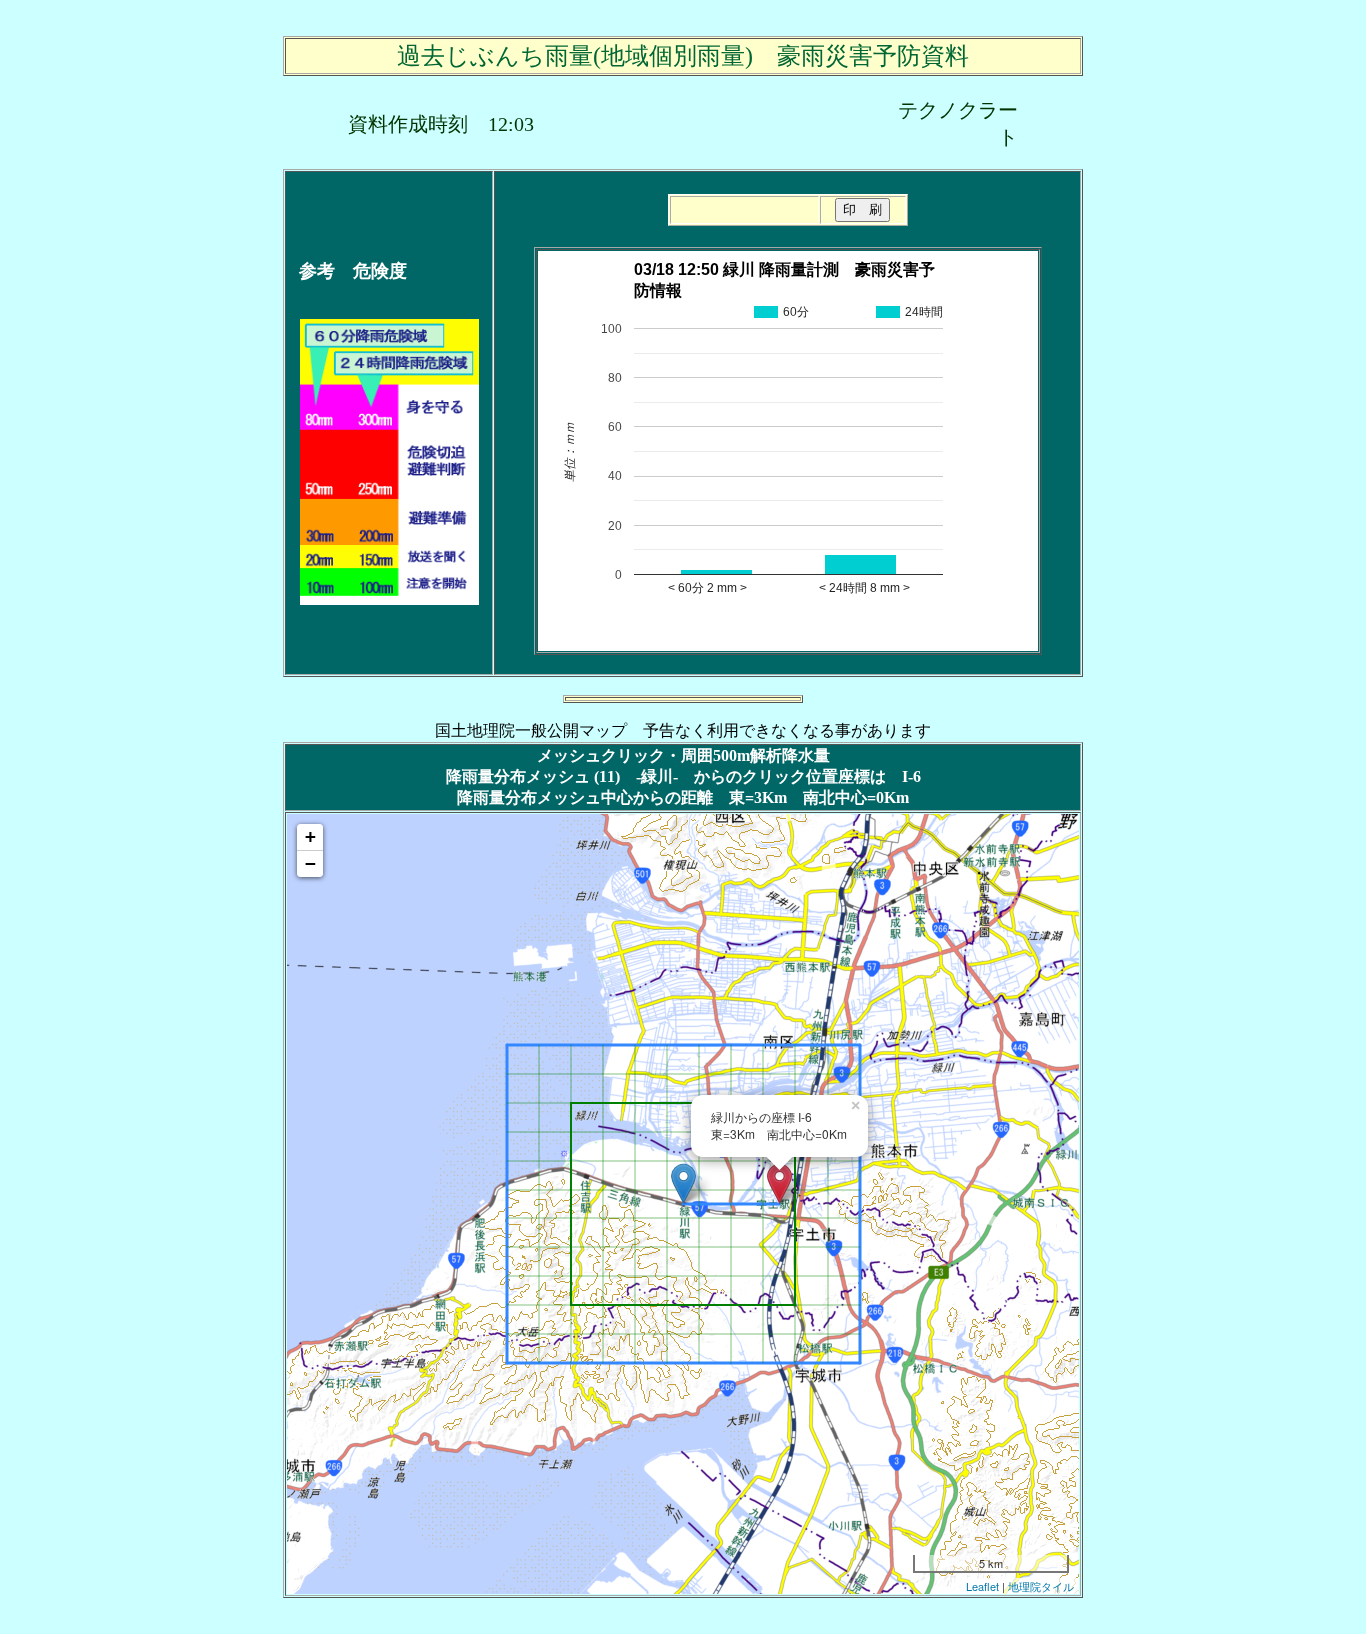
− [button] (310, 863)
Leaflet (982, 1586)
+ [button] (310, 836)
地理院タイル (1041, 1586)
